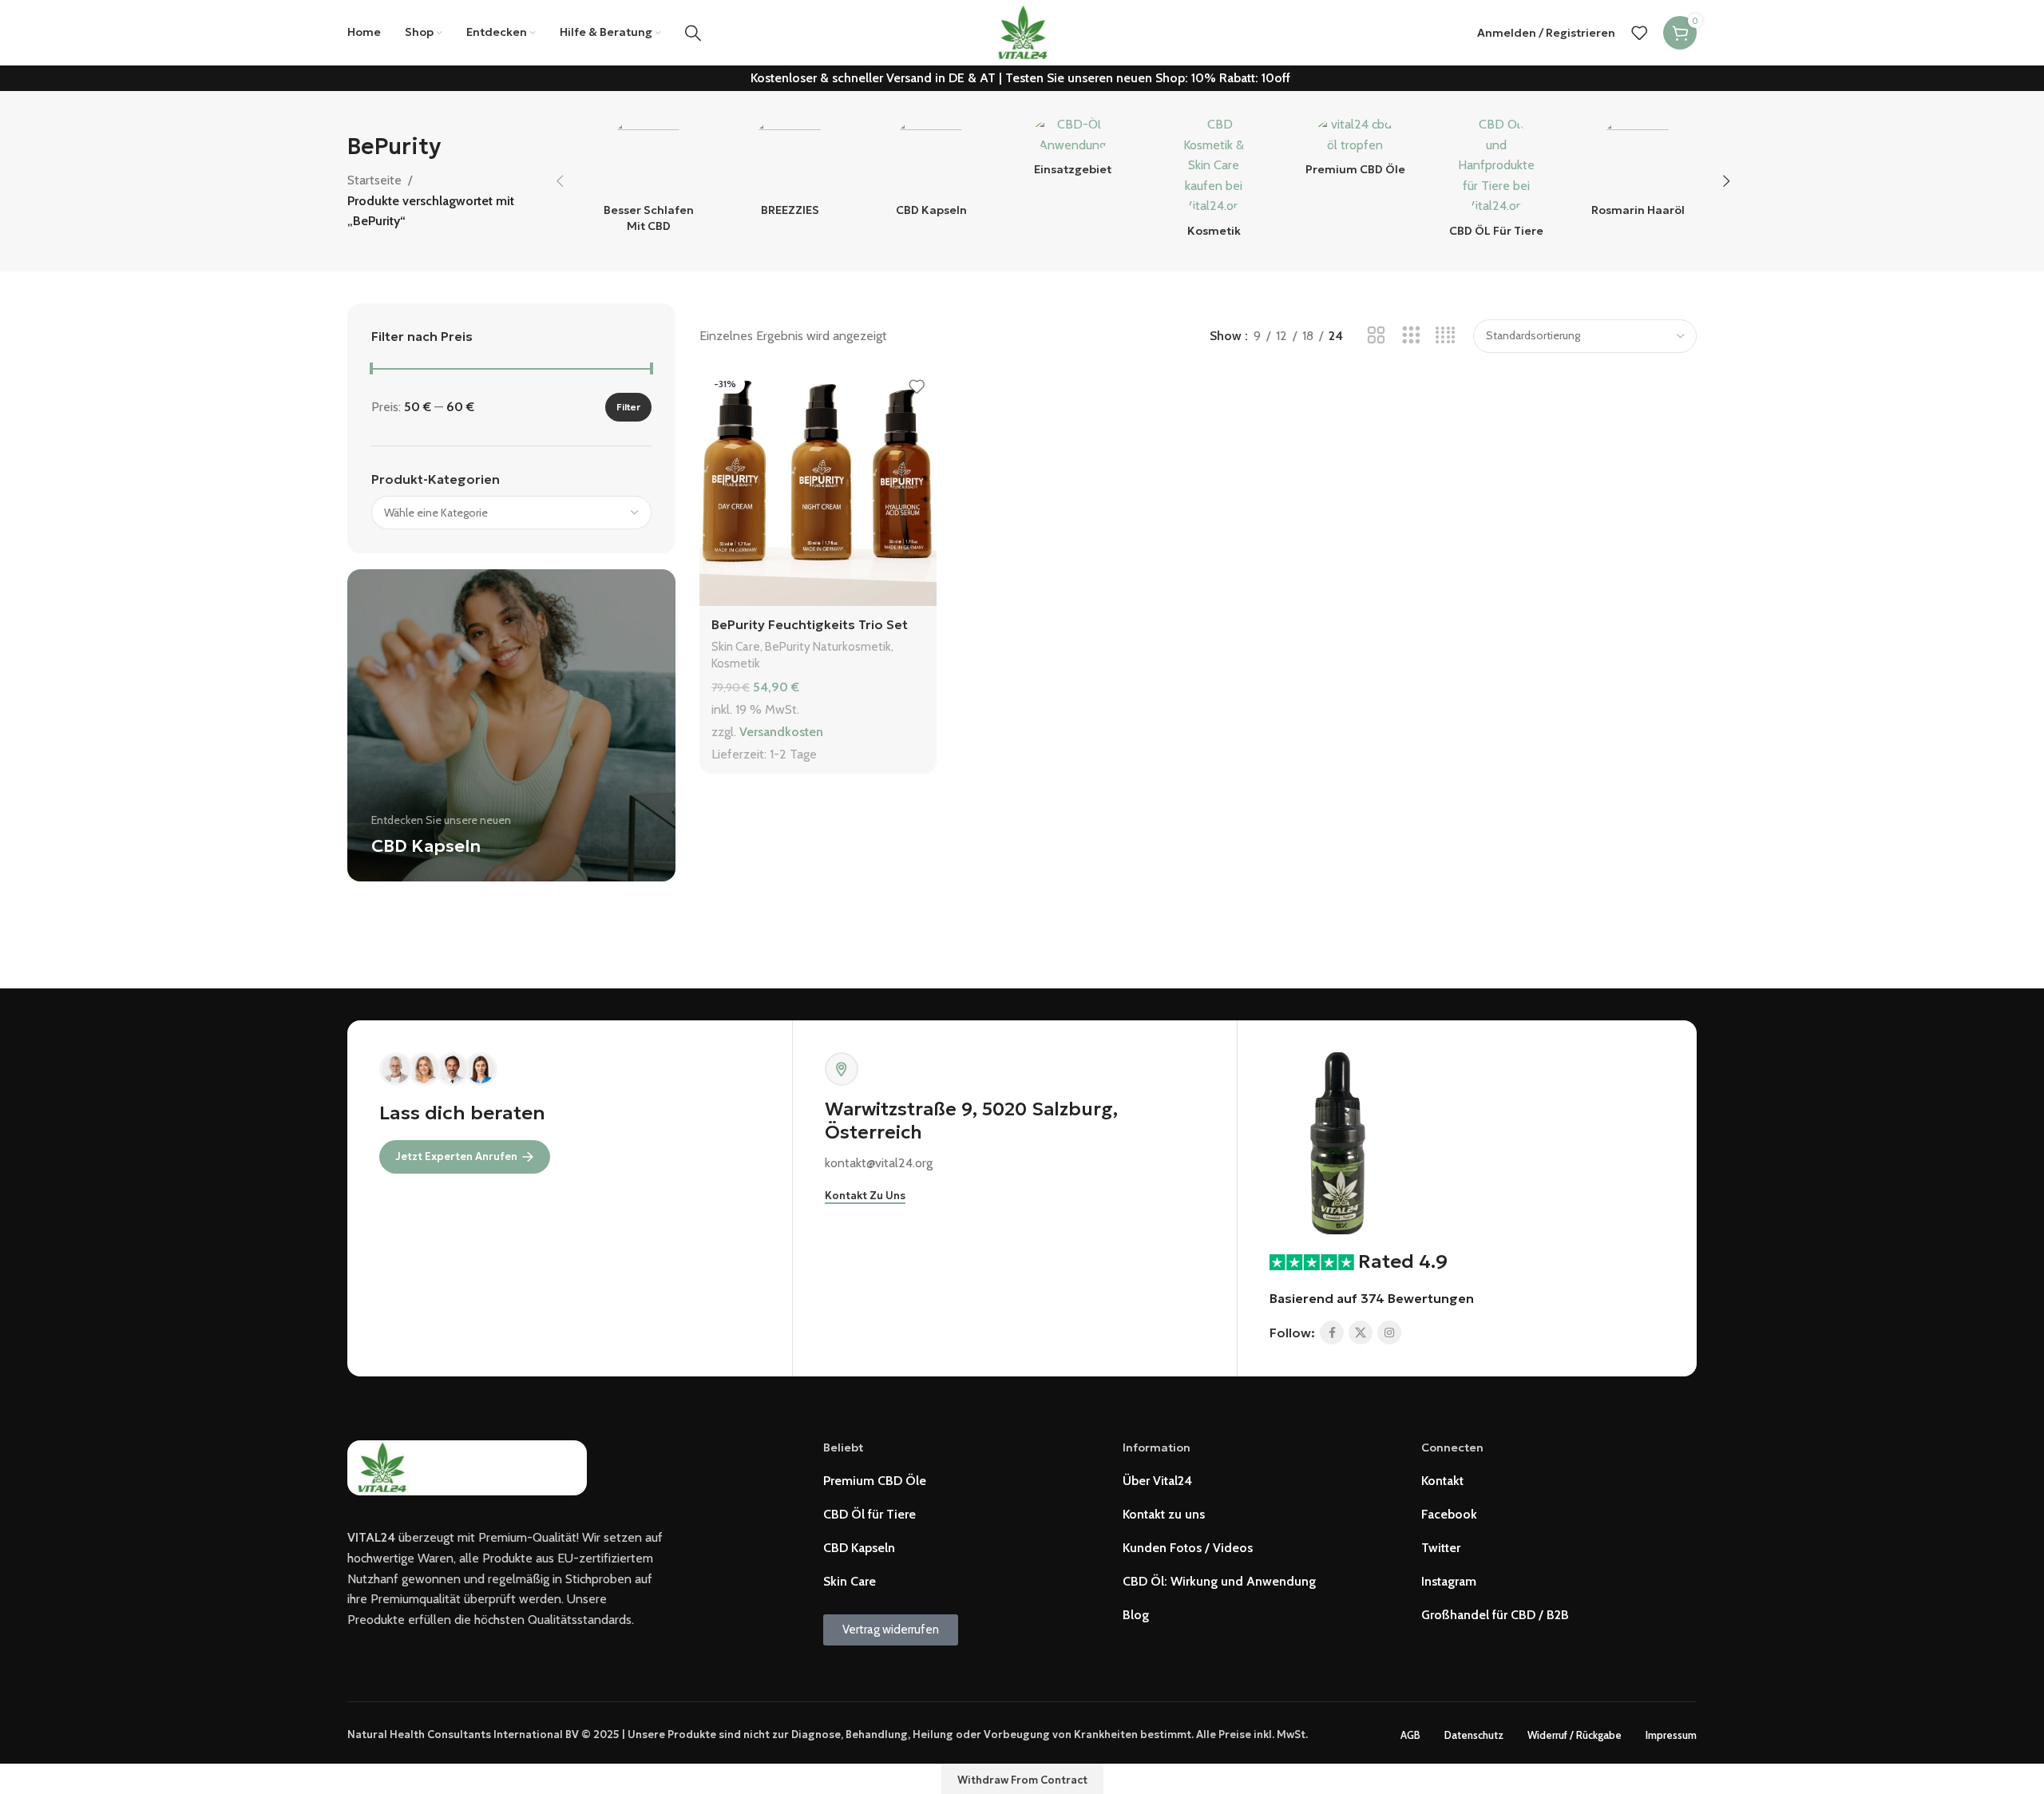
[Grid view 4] (1446, 336)
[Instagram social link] (1389, 1333)
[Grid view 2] (1376, 336)
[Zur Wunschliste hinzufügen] (917, 387)
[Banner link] (511, 725)
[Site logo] (1022, 32)
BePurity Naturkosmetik (828, 646)
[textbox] (511, 513)
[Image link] (1338, 1141)
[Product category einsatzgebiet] (1073, 150)
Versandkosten (781, 732)
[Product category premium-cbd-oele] (1355, 150)
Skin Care (736, 646)
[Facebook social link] (1332, 1333)
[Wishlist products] (1639, 33)
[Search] (693, 33)
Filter (628, 407)
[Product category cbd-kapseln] (931, 171)
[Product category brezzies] (790, 171)
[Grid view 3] (1411, 336)
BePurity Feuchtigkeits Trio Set (810, 624)
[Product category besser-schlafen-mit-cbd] (649, 178)
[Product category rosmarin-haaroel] (1638, 171)
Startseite (374, 180)
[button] (561, 181)
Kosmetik (736, 663)
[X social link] (1361, 1333)
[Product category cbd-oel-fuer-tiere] (1497, 181)
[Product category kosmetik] (1214, 181)
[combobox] (511, 513)
